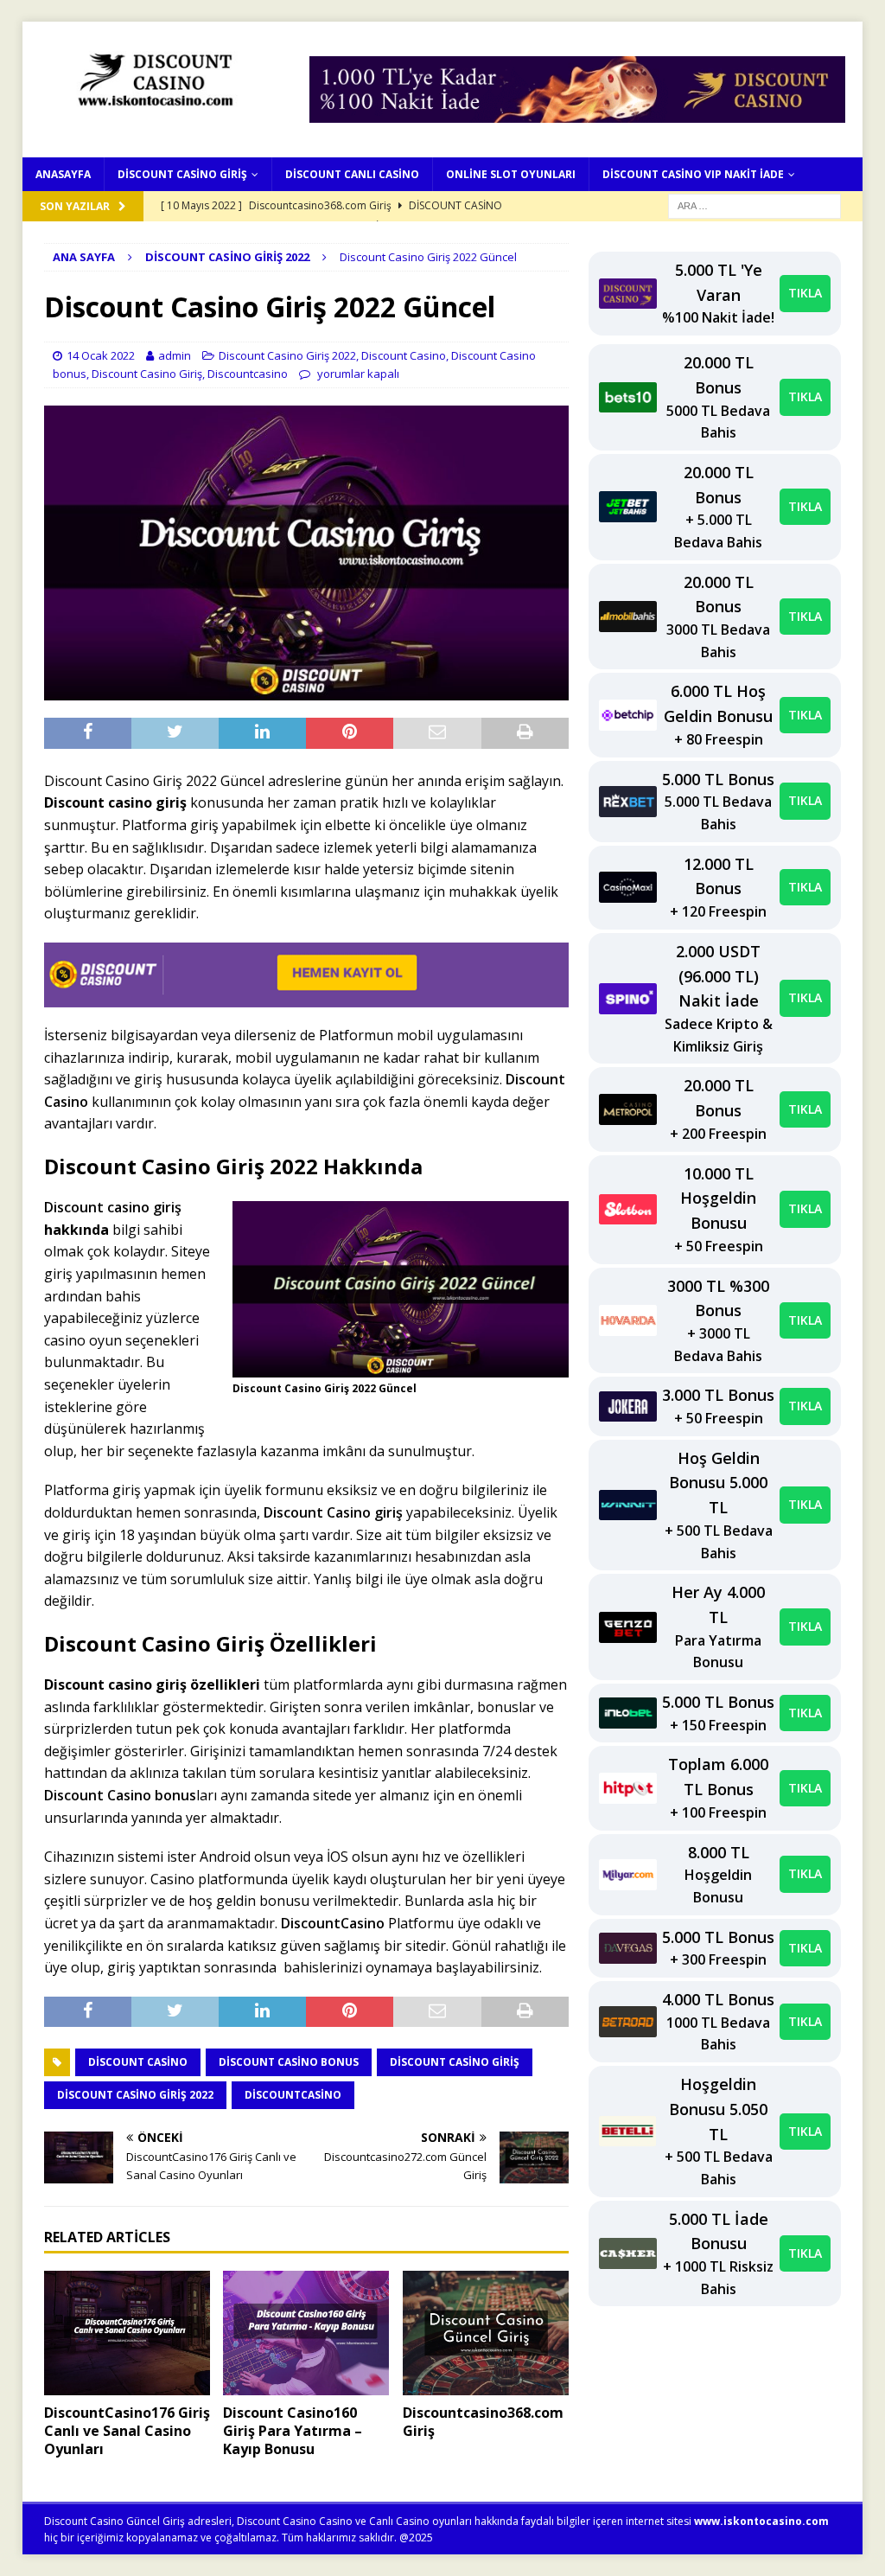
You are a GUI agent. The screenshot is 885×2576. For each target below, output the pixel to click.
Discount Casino (404, 355)
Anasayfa (63, 174)
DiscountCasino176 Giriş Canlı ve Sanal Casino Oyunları (127, 2431)
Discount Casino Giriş (182, 174)
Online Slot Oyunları (511, 174)
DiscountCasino (333, 1923)
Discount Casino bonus (120, 1795)
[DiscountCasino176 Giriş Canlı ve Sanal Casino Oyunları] (127, 2333)
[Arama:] (754, 205)
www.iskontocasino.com (761, 2521)
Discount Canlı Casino (352, 174)
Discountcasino (248, 374)
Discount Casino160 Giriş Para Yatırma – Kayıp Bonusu (293, 2431)
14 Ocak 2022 (101, 355)
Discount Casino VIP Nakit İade (693, 174)
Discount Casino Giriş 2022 (287, 355)
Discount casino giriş (113, 1207)
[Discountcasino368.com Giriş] (486, 2333)
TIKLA (805, 293)
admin (175, 355)
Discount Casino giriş (333, 1512)
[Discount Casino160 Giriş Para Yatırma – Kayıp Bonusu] (306, 2333)
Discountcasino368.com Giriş (483, 2422)
